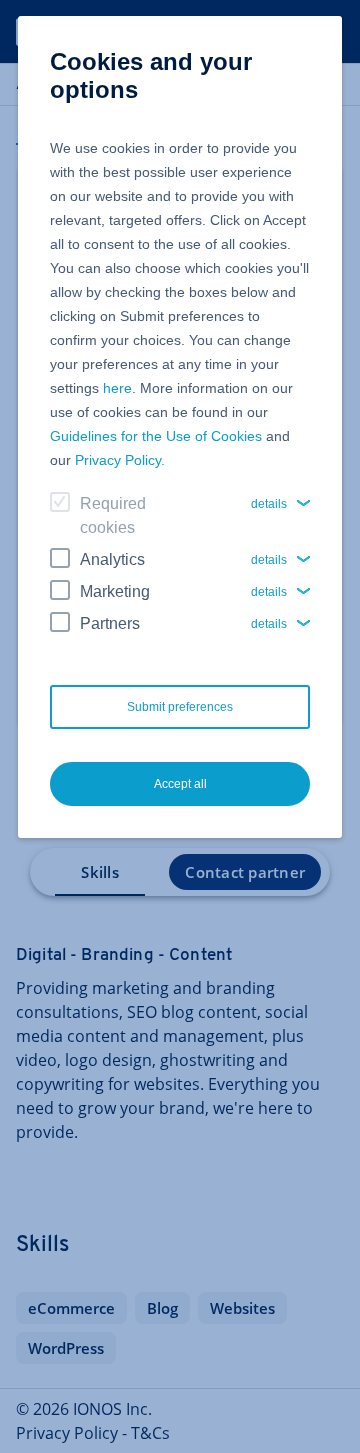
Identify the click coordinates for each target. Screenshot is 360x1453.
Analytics (112, 559)
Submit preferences (180, 707)
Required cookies (113, 515)
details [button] (269, 504)
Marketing (115, 591)
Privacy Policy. (120, 460)
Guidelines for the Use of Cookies (156, 436)
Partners (110, 623)
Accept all (180, 784)
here (117, 388)
